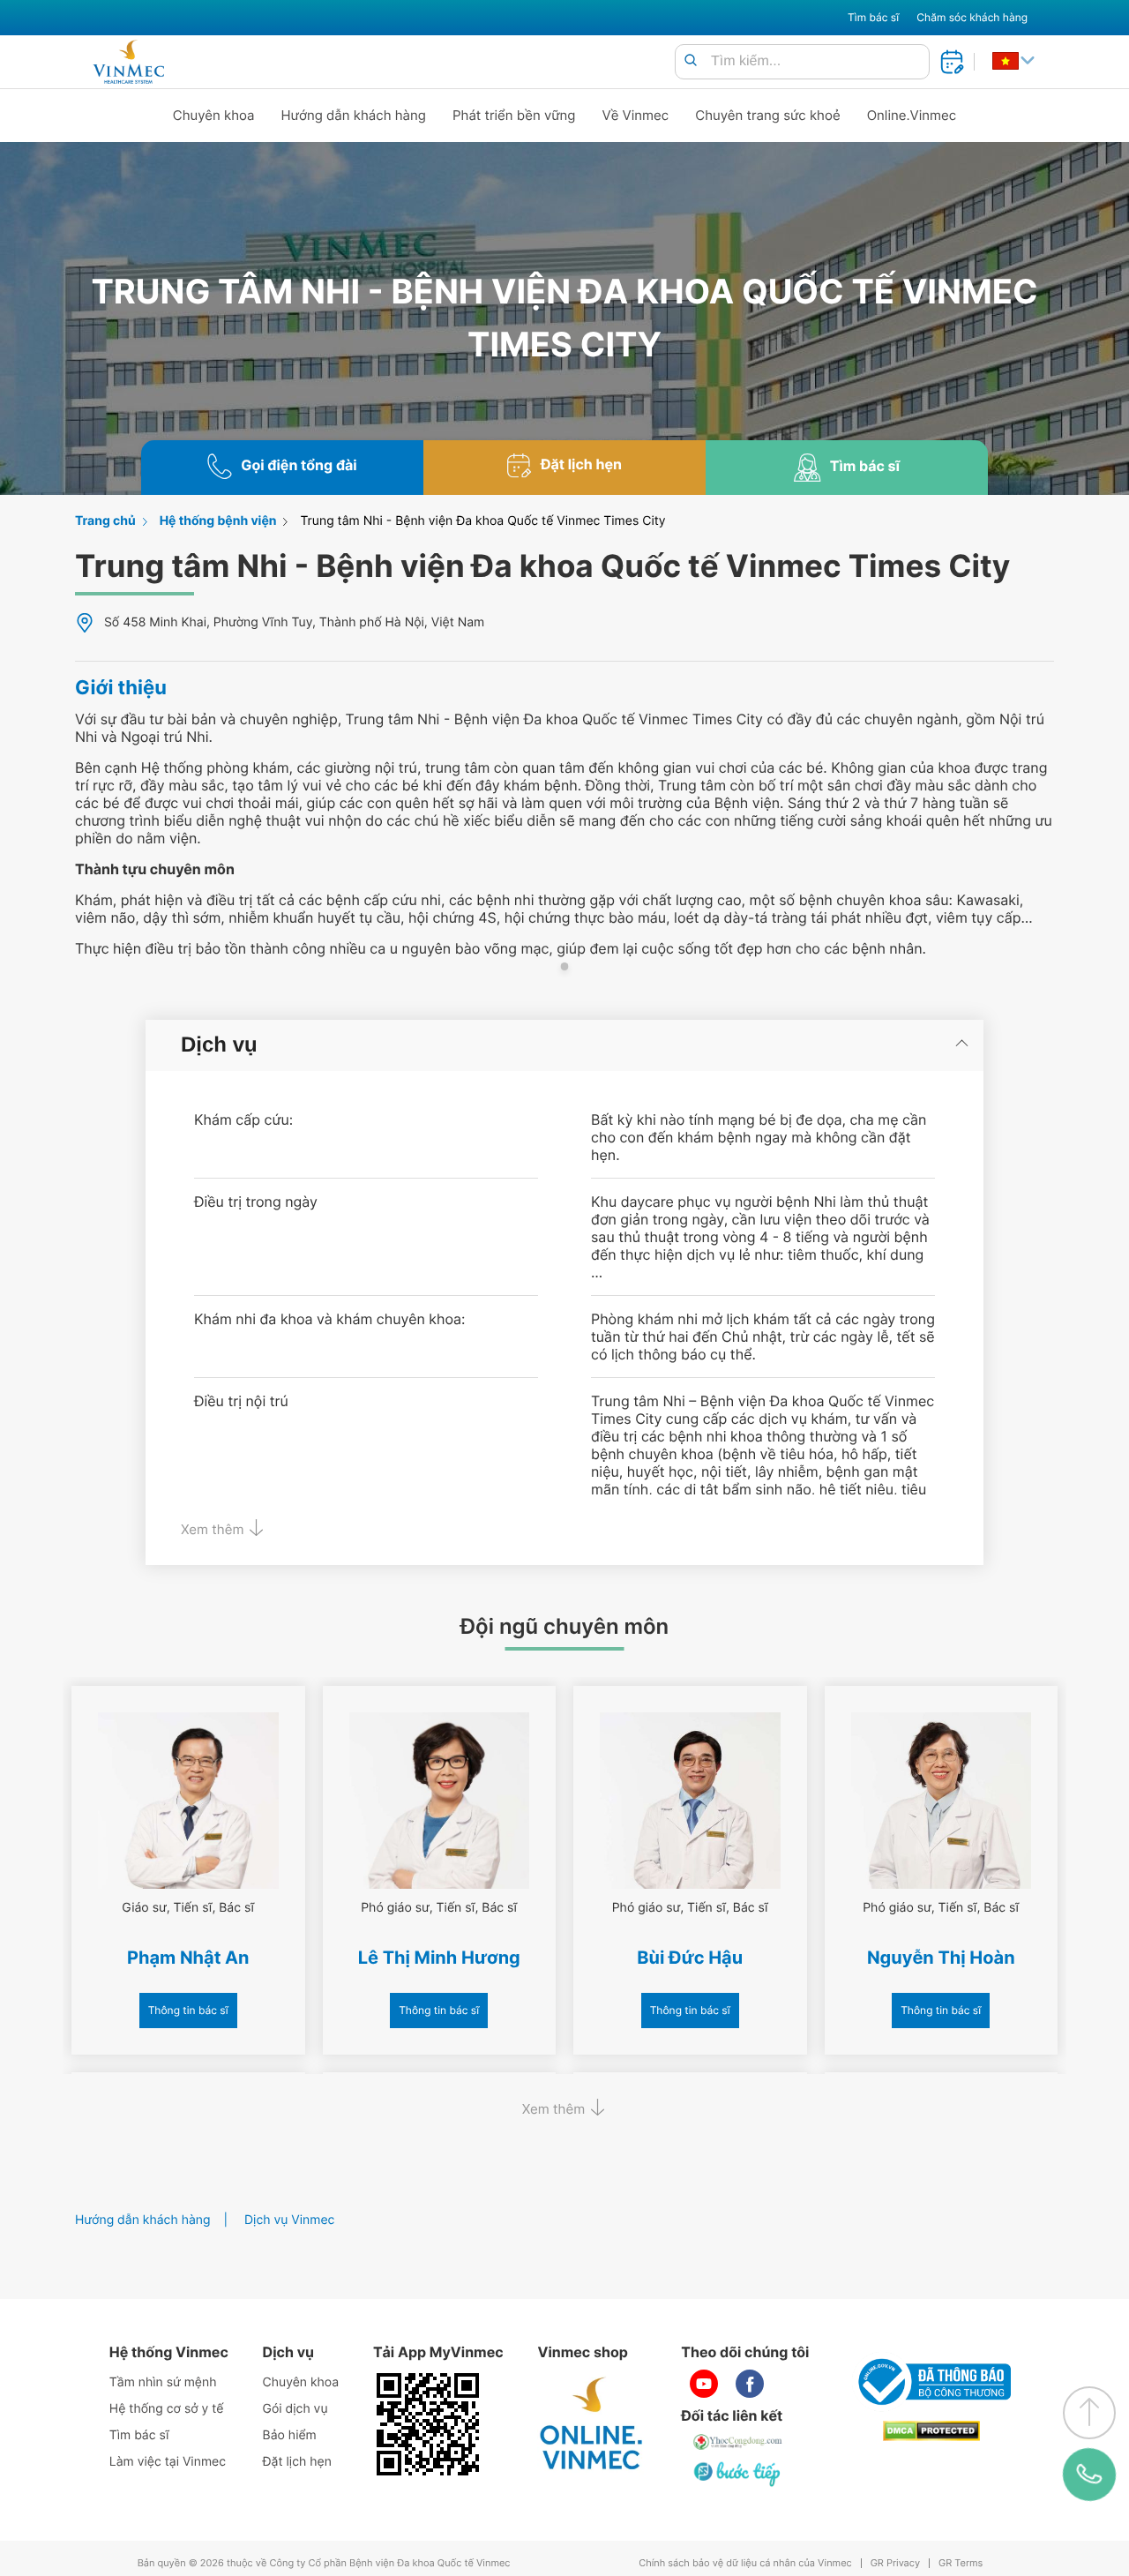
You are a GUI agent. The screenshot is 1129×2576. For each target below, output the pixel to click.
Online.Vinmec (912, 115)
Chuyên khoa (214, 115)
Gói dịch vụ (295, 2409)
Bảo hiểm (290, 2435)
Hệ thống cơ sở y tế (167, 2409)
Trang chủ (105, 521)
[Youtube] (704, 2384)
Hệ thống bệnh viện (218, 521)
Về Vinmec (636, 115)
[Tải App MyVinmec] (428, 2424)
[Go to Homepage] (128, 62)
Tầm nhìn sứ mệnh (163, 2382)
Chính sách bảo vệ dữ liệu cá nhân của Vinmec (745, 2563)
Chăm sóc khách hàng (972, 17)
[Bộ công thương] (931, 2382)
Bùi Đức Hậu (690, 1958)
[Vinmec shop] (592, 2424)
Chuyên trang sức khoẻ (767, 115)
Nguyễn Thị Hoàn (941, 1958)
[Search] (691, 61)
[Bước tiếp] (738, 2474)
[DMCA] (931, 2431)
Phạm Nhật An (188, 1958)
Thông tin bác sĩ (188, 2010)
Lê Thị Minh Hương (439, 1958)
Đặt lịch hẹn (297, 2462)
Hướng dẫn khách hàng (354, 115)
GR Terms (961, 2563)
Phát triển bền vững (514, 115)
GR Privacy (895, 2563)
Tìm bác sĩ (873, 17)
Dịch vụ (219, 1045)
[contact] (1089, 2475)
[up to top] (1089, 2413)
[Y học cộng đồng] (738, 2442)
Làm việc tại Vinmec (168, 2462)
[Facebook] (750, 2384)
